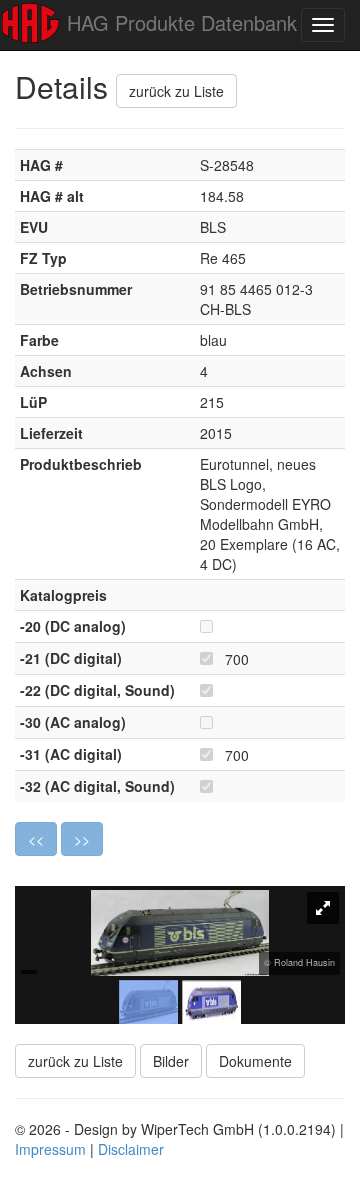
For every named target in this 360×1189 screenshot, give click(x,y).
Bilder (171, 1061)
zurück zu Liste (176, 91)
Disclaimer (131, 1149)
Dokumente (255, 1061)
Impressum (50, 1149)
